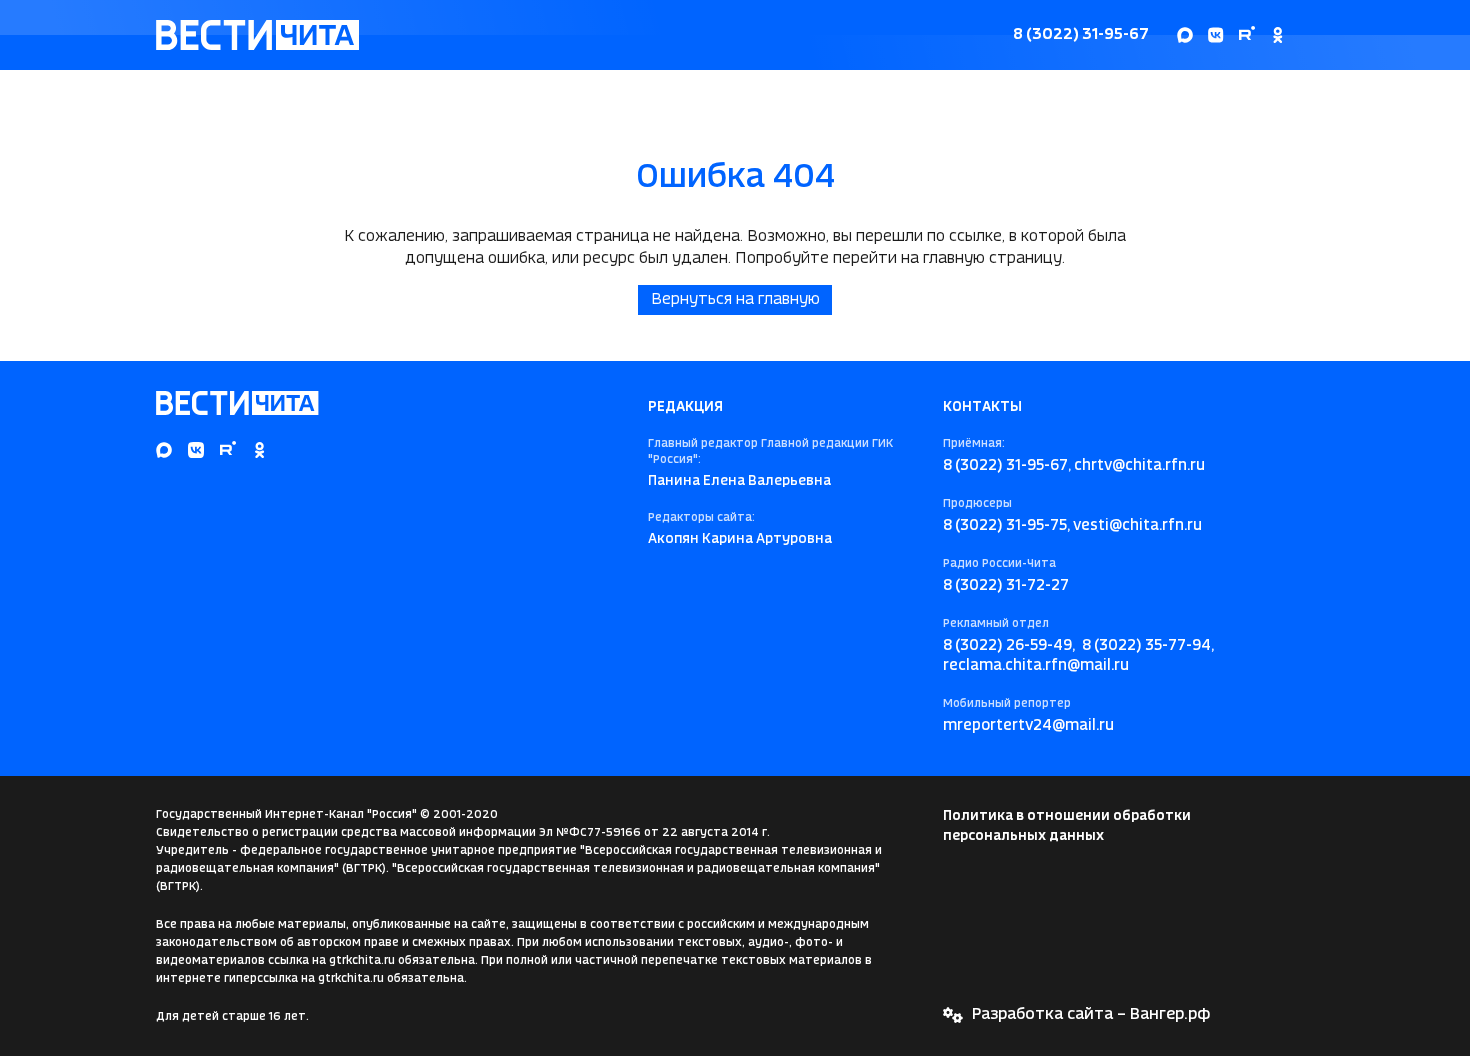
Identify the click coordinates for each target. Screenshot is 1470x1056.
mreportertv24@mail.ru (1028, 726)
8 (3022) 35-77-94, (1148, 646)
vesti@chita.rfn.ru (1137, 526)
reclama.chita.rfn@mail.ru (1036, 666)
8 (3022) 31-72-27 (1006, 586)
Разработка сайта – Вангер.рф (1091, 1014)
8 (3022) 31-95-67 (1081, 34)
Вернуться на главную (735, 299)
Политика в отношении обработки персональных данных (1067, 826)
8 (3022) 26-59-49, (1009, 646)
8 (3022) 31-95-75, (1006, 526)
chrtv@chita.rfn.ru (1139, 466)
